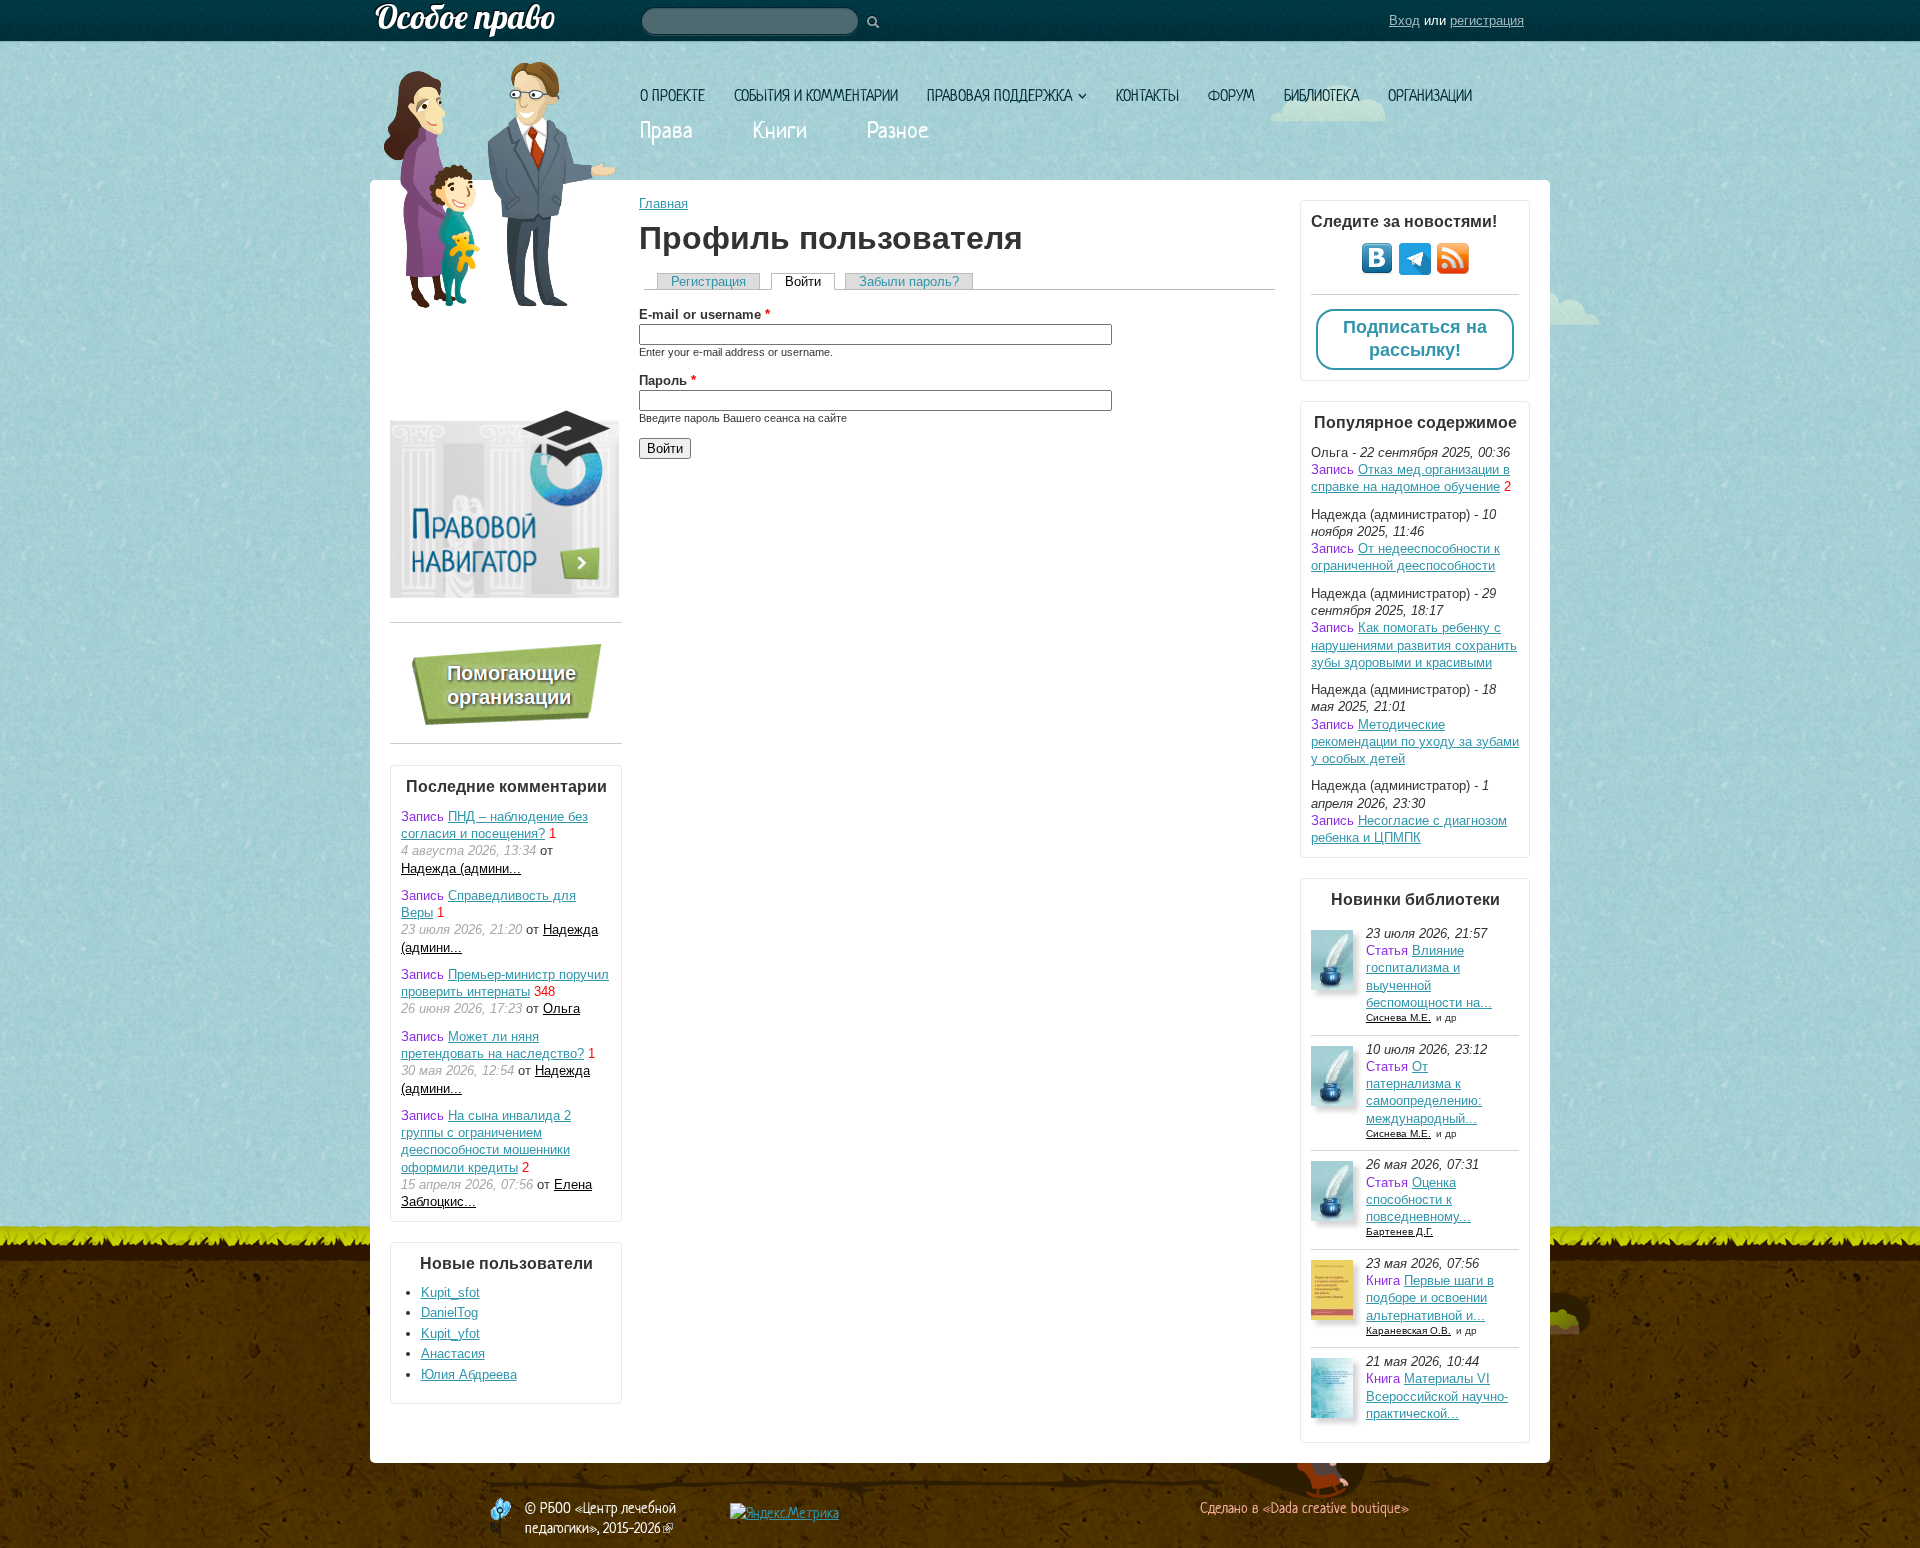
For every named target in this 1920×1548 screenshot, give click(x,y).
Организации (1430, 95)
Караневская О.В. (1408, 1330)
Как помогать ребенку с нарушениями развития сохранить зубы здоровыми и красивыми (1414, 645)
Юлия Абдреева (469, 1374)
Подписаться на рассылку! (1415, 339)
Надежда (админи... (461, 868)
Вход (1404, 20)
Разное (898, 130)
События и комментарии (816, 95)
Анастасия (453, 1353)
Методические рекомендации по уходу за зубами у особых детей (1415, 742)
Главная (663, 203)
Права (666, 130)
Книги (780, 130)
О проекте (672, 95)
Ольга (561, 1008)
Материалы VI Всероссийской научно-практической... (1437, 1396)
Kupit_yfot (450, 1333)
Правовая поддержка (999, 95)
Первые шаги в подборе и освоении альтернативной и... (1430, 1298)
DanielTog (449, 1312)
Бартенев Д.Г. (1399, 1231)
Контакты (1147, 95)
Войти (810, 281)
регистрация (1487, 20)
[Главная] (960, 20)
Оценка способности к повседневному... (1418, 1200)
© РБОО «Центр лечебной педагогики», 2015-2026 (600, 1517)
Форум (1231, 95)
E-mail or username (704, 314)
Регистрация (708, 281)
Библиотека (1321, 95)
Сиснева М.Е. (1398, 1017)
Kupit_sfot (450, 1292)
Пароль (667, 380)
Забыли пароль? (909, 281)
